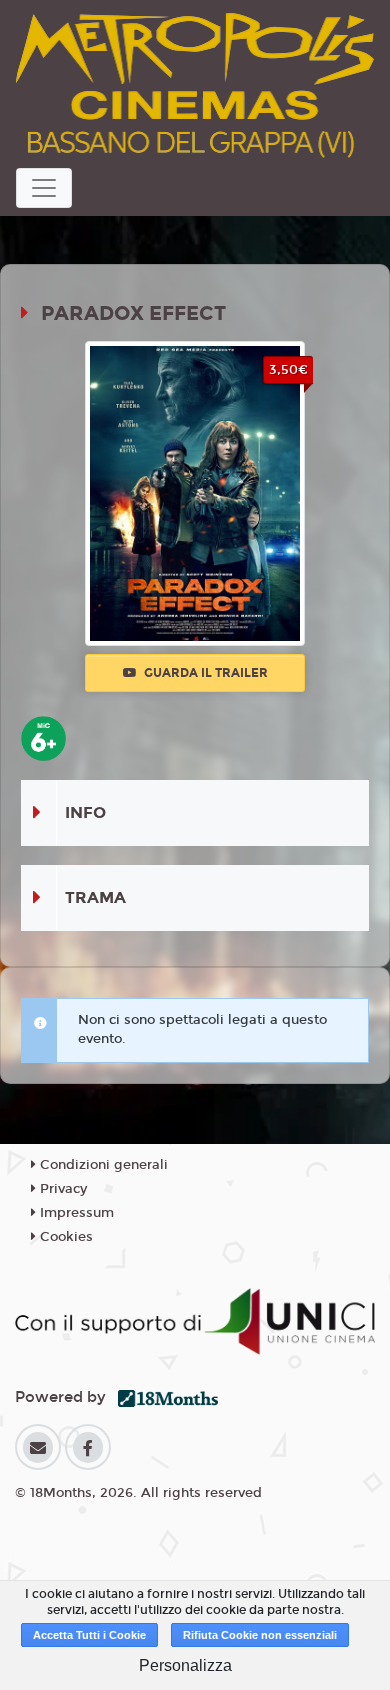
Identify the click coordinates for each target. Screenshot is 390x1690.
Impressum (75, 1213)
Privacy (61, 1189)
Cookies (64, 1237)
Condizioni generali (102, 1165)
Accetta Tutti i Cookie (89, 1635)
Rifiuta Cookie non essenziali (260, 1635)
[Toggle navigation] (44, 188)
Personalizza (185, 1665)
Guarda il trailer (204, 673)
